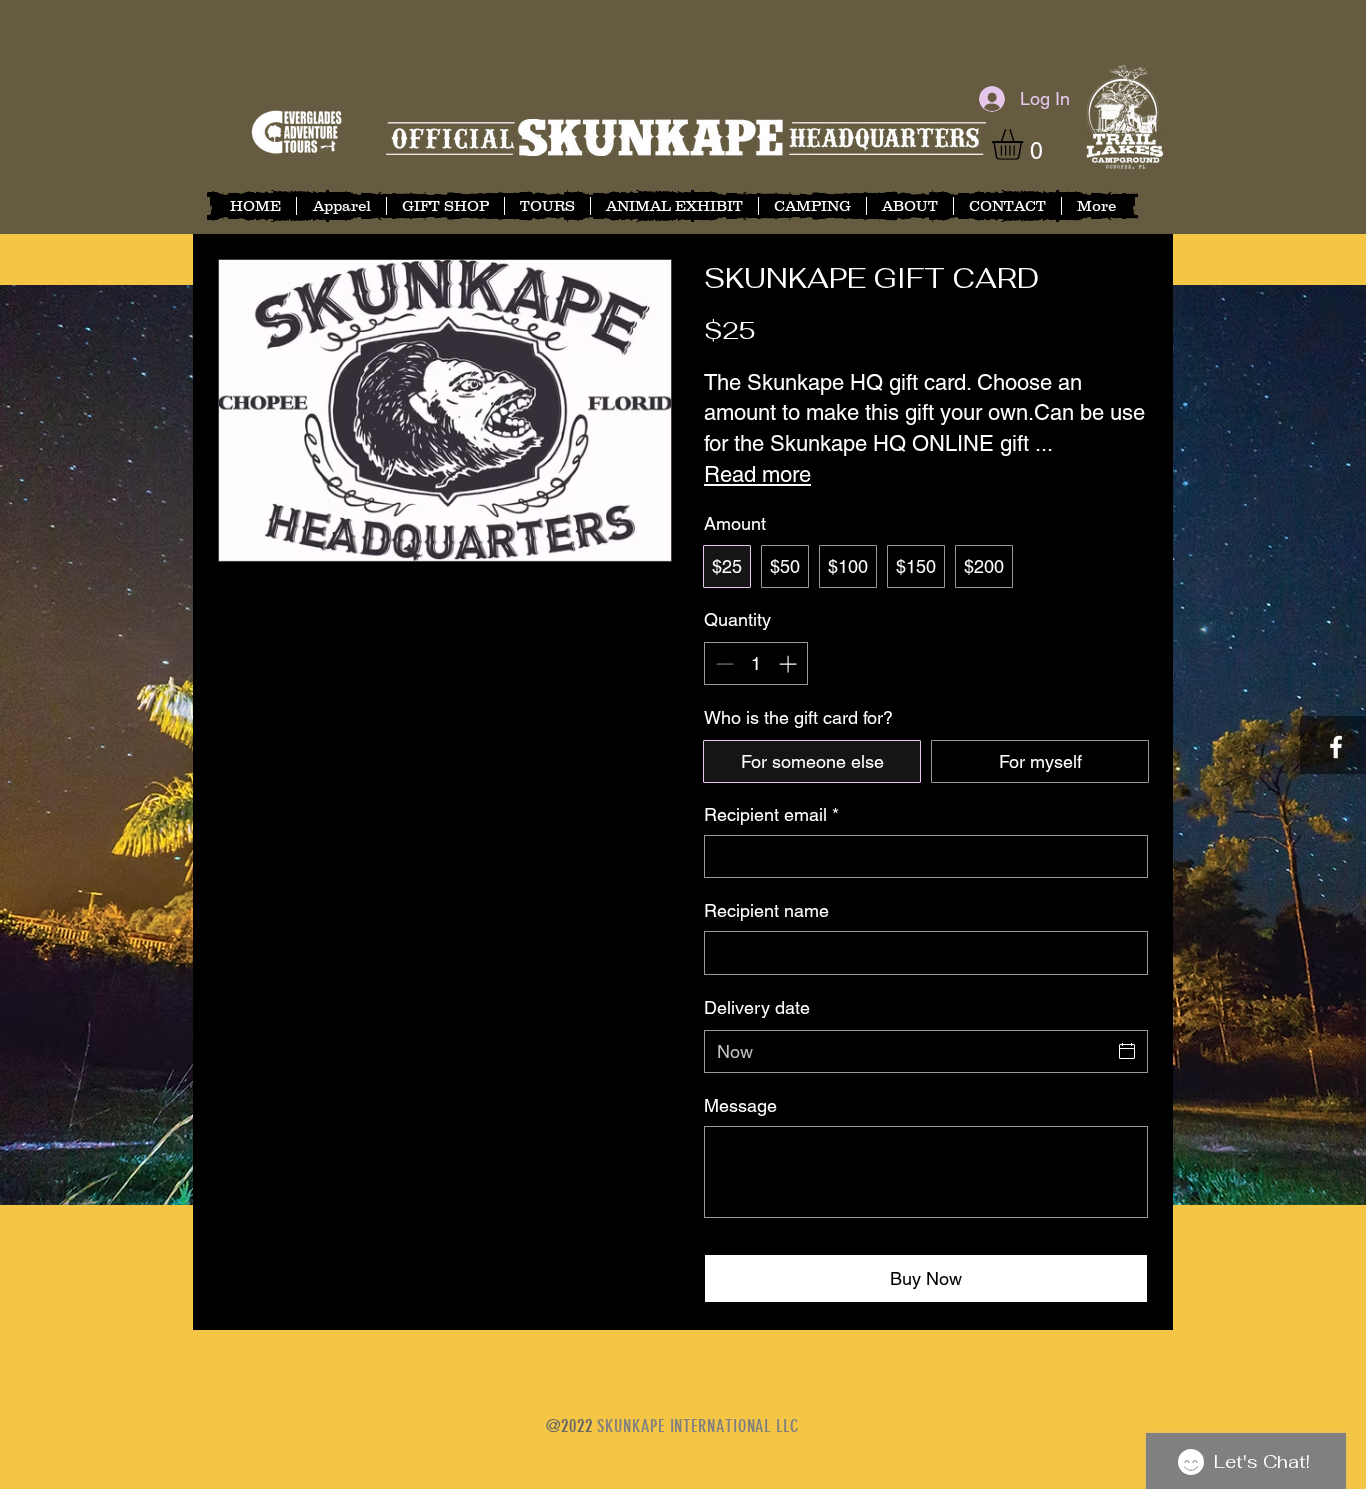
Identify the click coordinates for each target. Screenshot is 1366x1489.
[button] (1025, 144)
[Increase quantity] (789, 663)
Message (740, 1105)
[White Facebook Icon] (1336, 747)
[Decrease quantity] (722, 663)
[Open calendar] (1127, 1051)
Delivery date (757, 1007)
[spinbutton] (756, 663)
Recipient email (771, 814)
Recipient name (766, 910)
